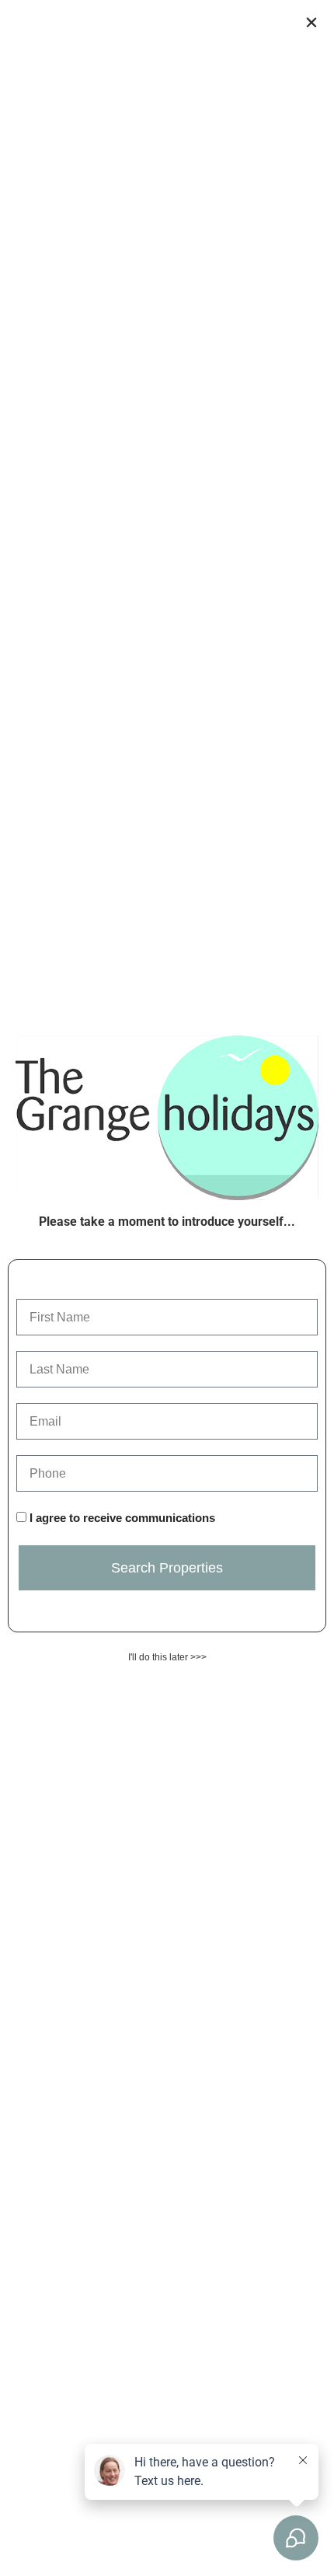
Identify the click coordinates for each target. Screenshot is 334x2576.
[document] (167, 1288)
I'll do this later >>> (167, 1657)
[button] (311, 23)
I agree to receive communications (122, 1518)
